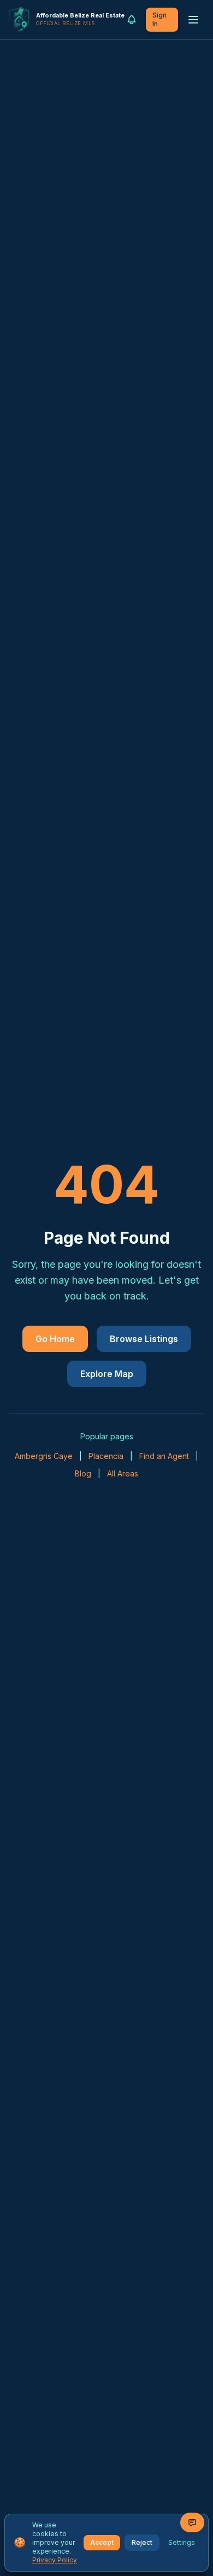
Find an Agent (164, 1456)
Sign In (159, 19)
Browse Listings (144, 1339)
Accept (102, 2542)
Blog (83, 1473)
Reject (142, 2542)
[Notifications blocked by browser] (132, 20)
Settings (182, 2542)
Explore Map (107, 1374)
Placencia (106, 1456)
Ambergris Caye (44, 1456)
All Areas (123, 1473)
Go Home (55, 1339)
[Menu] (193, 20)
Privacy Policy (55, 2560)
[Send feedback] (192, 2522)
